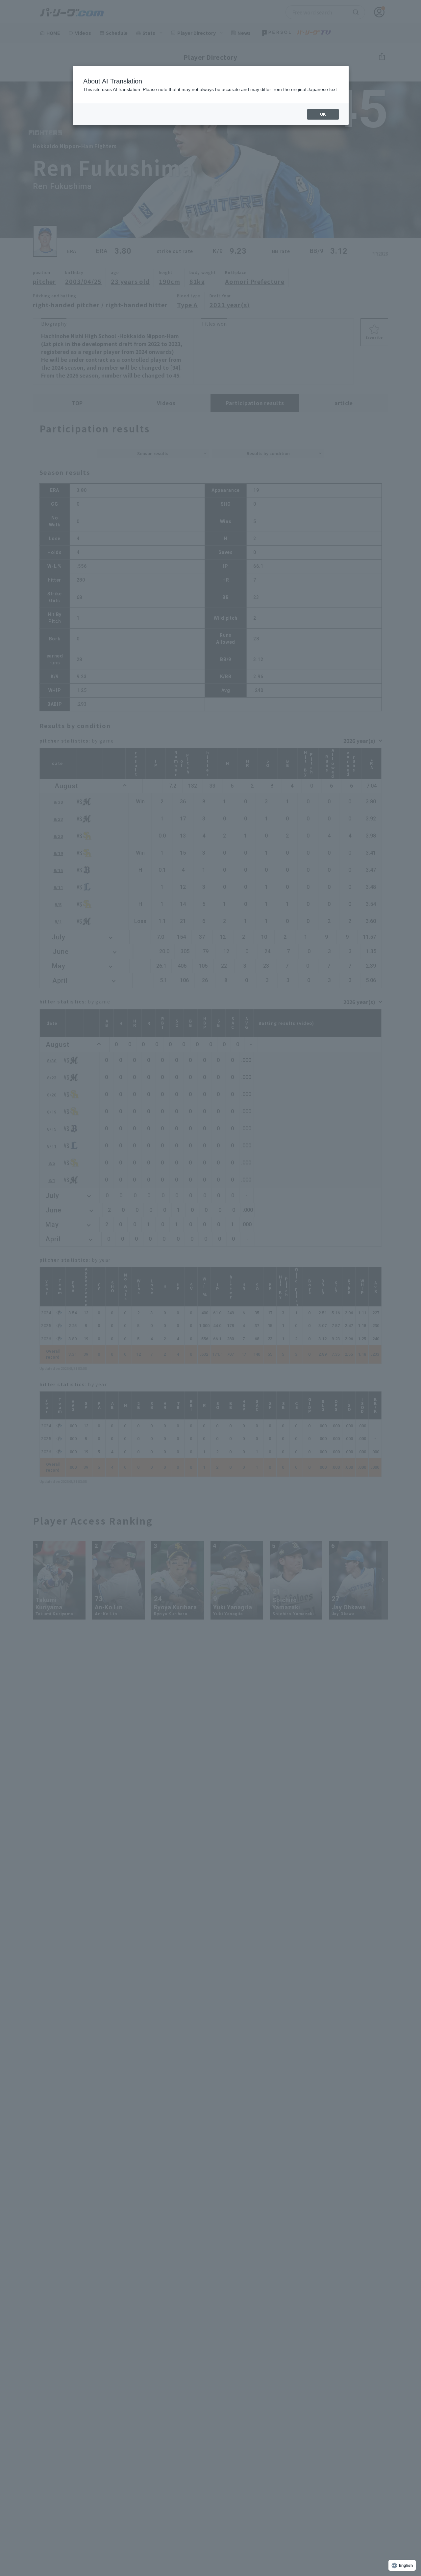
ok (323, 114)
